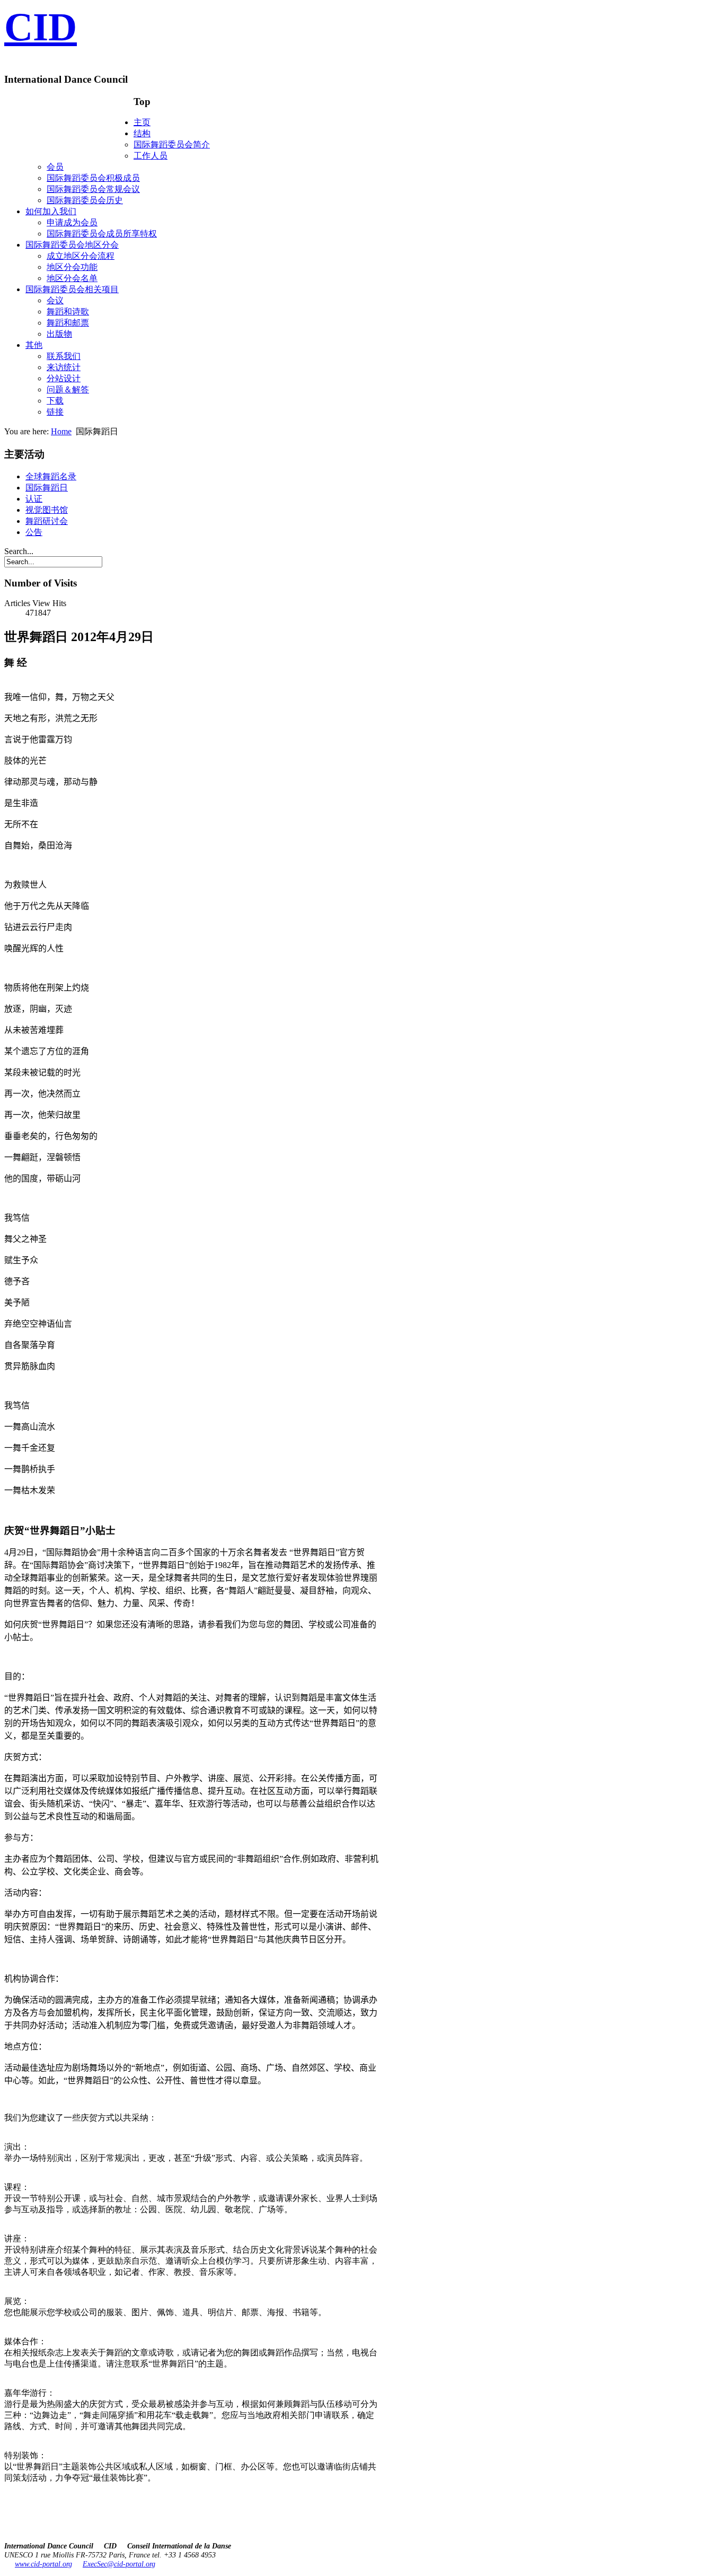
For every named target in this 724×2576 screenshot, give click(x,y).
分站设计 (64, 378)
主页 (142, 122)
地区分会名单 (72, 278)
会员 (55, 167)
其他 (34, 345)
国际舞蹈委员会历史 (85, 200)
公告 (34, 532)
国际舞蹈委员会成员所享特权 (102, 234)
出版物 (59, 334)
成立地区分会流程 (81, 256)
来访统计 (64, 367)
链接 (55, 412)
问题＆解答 (68, 389)
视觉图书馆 (47, 510)
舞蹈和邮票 (68, 323)
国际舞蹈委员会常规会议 (93, 189)
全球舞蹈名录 (51, 476)
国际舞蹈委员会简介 (172, 144)
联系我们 (64, 356)
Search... (19, 551)
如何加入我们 (51, 211)
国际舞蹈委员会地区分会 (72, 245)
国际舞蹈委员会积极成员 (93, 178)
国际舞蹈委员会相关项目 (72, 289)
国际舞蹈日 (47, 488)
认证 (34, 499)
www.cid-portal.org (43, 2564)
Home (61, 431)
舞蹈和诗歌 (68, 312)
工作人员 (151, 156)
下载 (55, 401)
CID (41, 27)
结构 (142, 133)
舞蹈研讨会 (47, 521)
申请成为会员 (72, 222)
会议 (55, 300)
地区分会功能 (72, 267)
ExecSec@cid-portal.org (119, 2564)
